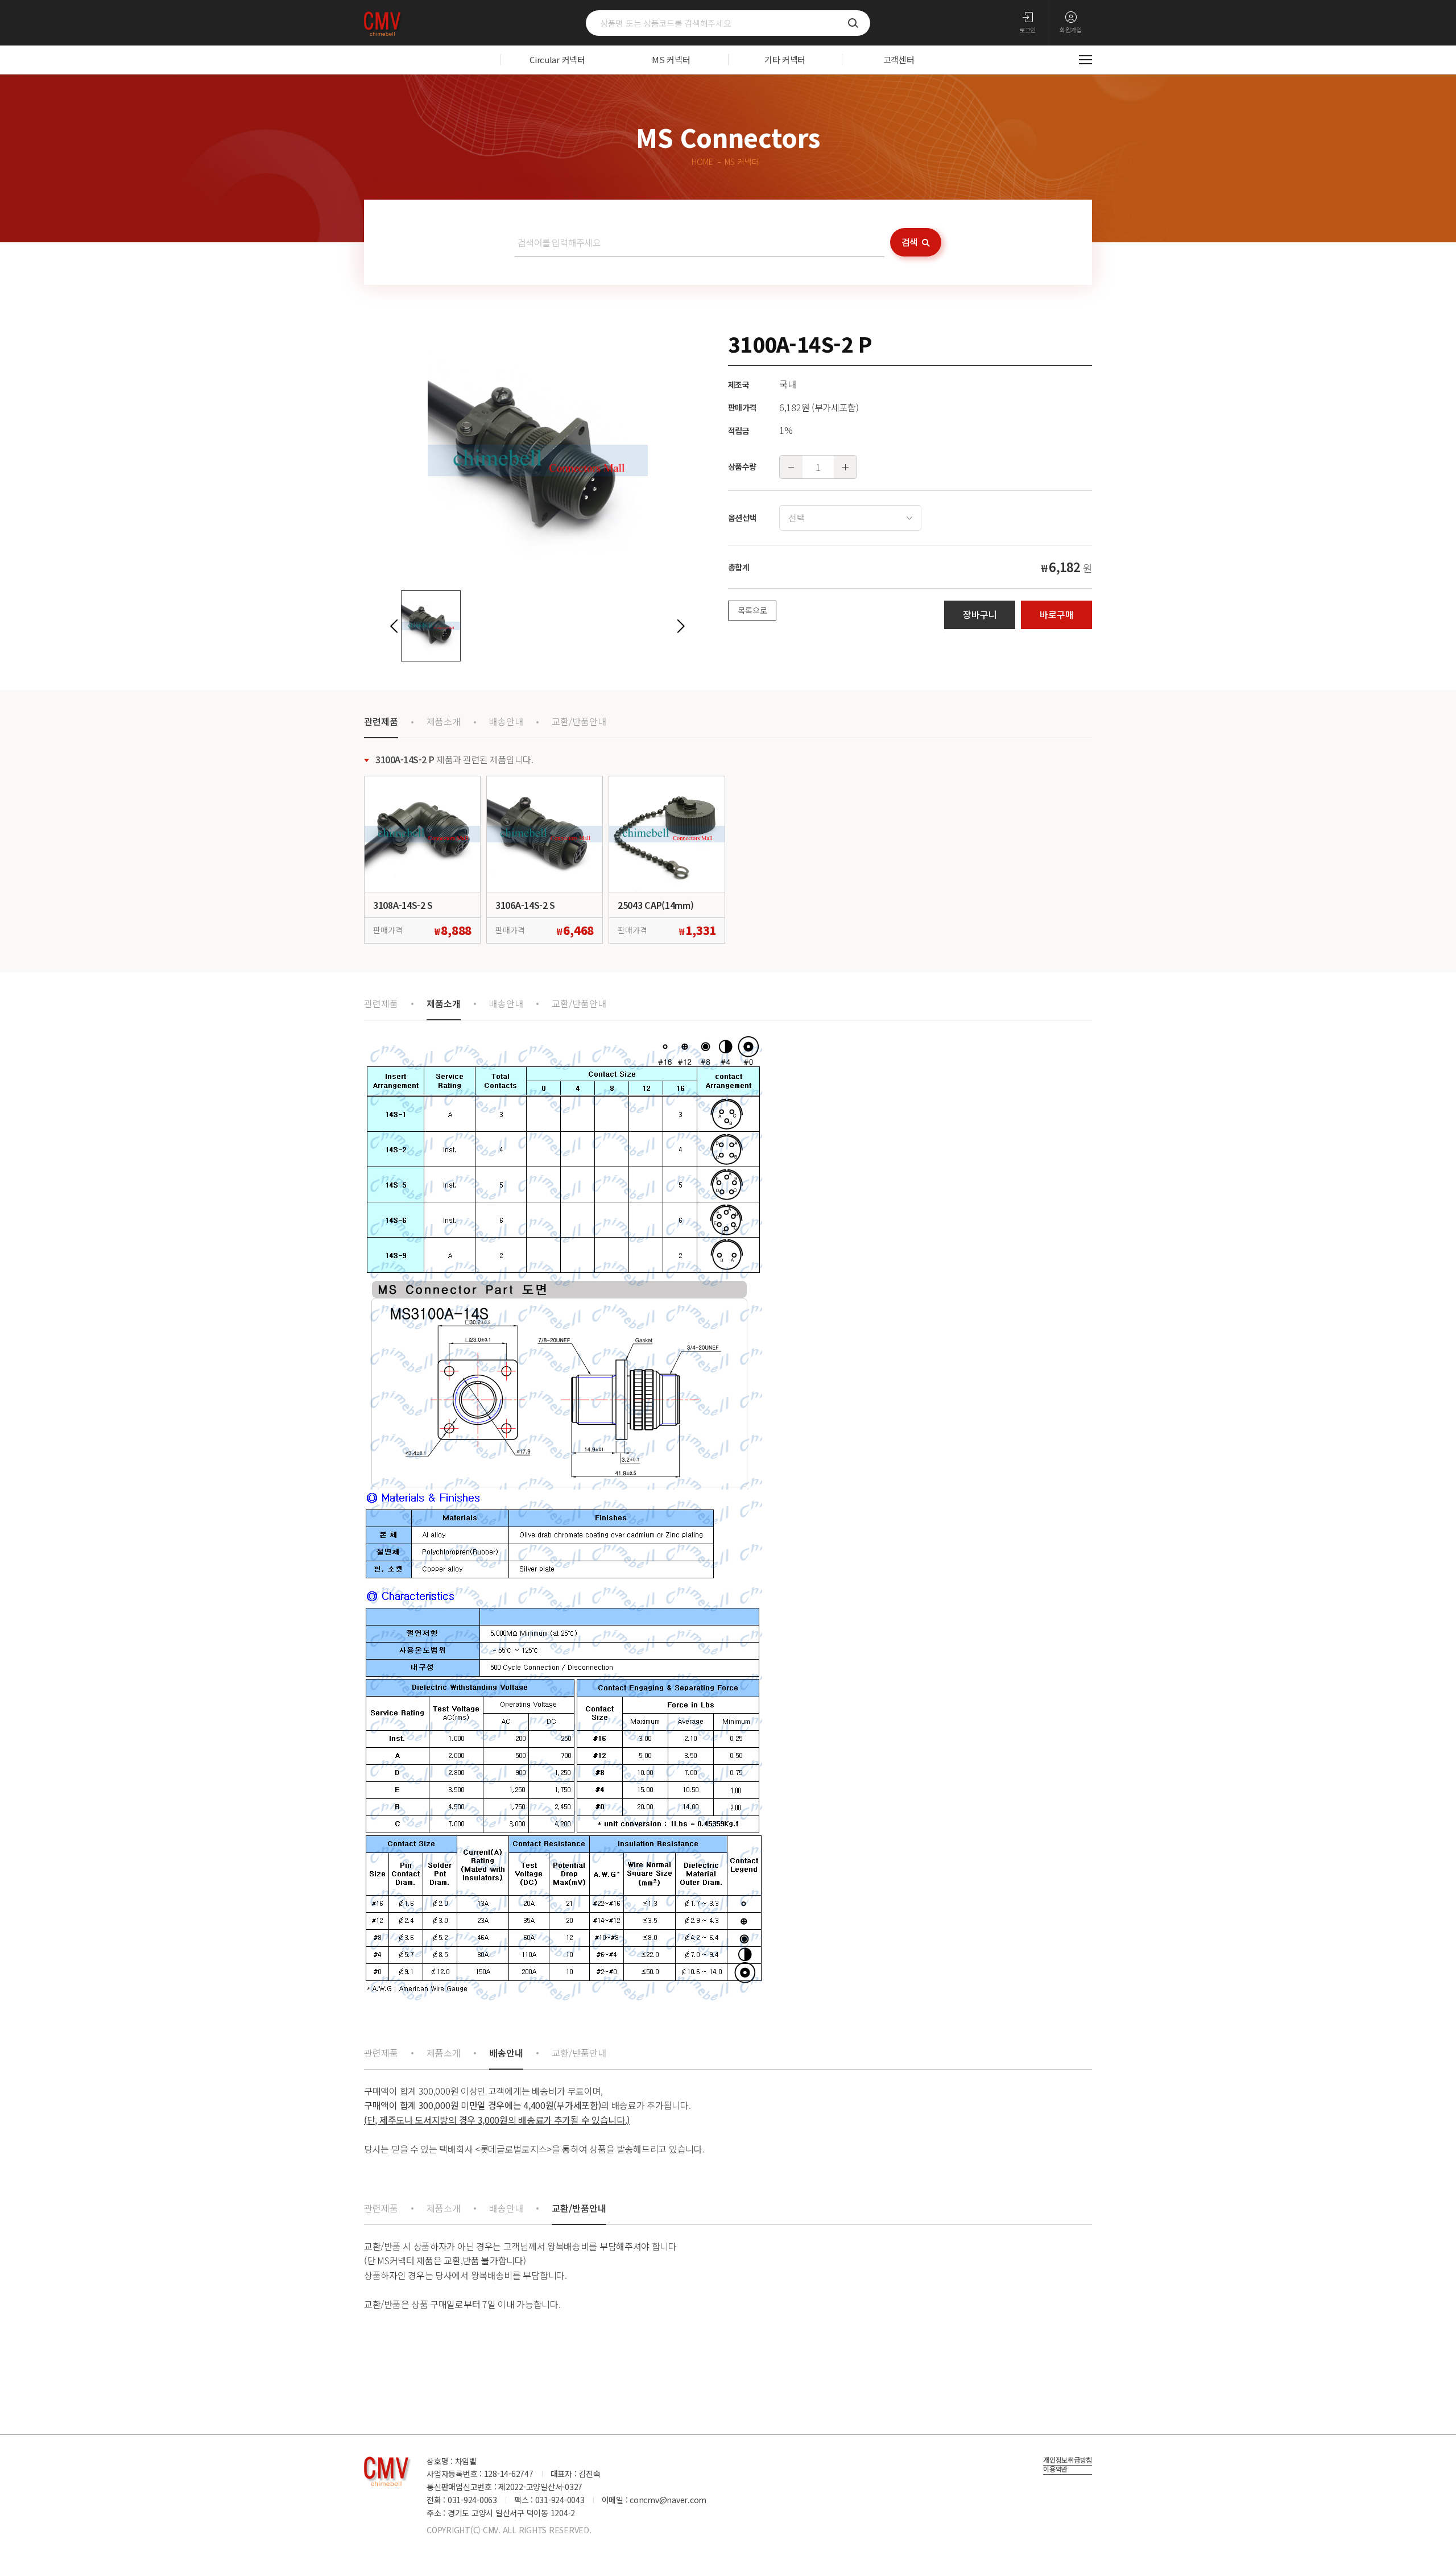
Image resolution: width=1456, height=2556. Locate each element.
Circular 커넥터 (557, 59)
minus (791, 467)
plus (845, 467)
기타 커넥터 (785, 59)
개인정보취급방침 (1068, 2460)
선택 (797, 518)
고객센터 (899, 59)
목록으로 (752, 610)
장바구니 (980, 614)
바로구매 (1057, 614)
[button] (394, 626)
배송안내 (506, 721)
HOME (702, 162)
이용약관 (1055, 2470)
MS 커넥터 (671, 59)
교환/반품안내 (579, 721)
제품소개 (444, 721)
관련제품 (381, 721)
